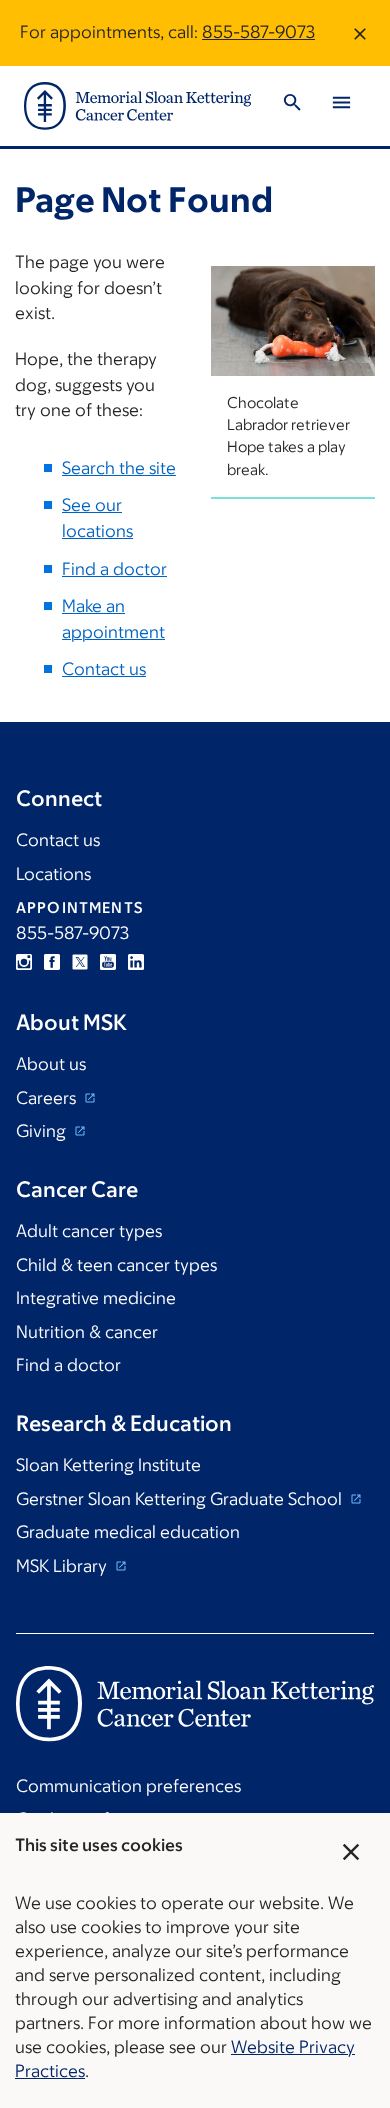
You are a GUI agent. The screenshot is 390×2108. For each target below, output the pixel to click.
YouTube (108, 962)
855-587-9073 (258, 32)
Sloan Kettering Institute (108, 1465)
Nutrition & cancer (87, 1332)
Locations (53, 874)
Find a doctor (114, 569)
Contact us (104, 669)
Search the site (119, 468)
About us (51, 1064)
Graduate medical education (128, 1532)
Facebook (52, 962)
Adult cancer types (89, 1231)
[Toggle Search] (292, 105)
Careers (48, 1098)
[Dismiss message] (360, 33)
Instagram (24, 962)
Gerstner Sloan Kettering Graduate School (181, 1499)
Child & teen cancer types (116, 1265)
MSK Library (63, 1566)
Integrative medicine (96, 1298)
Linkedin (136, 962)
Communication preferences (128, 1786)
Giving (43, 1131)
